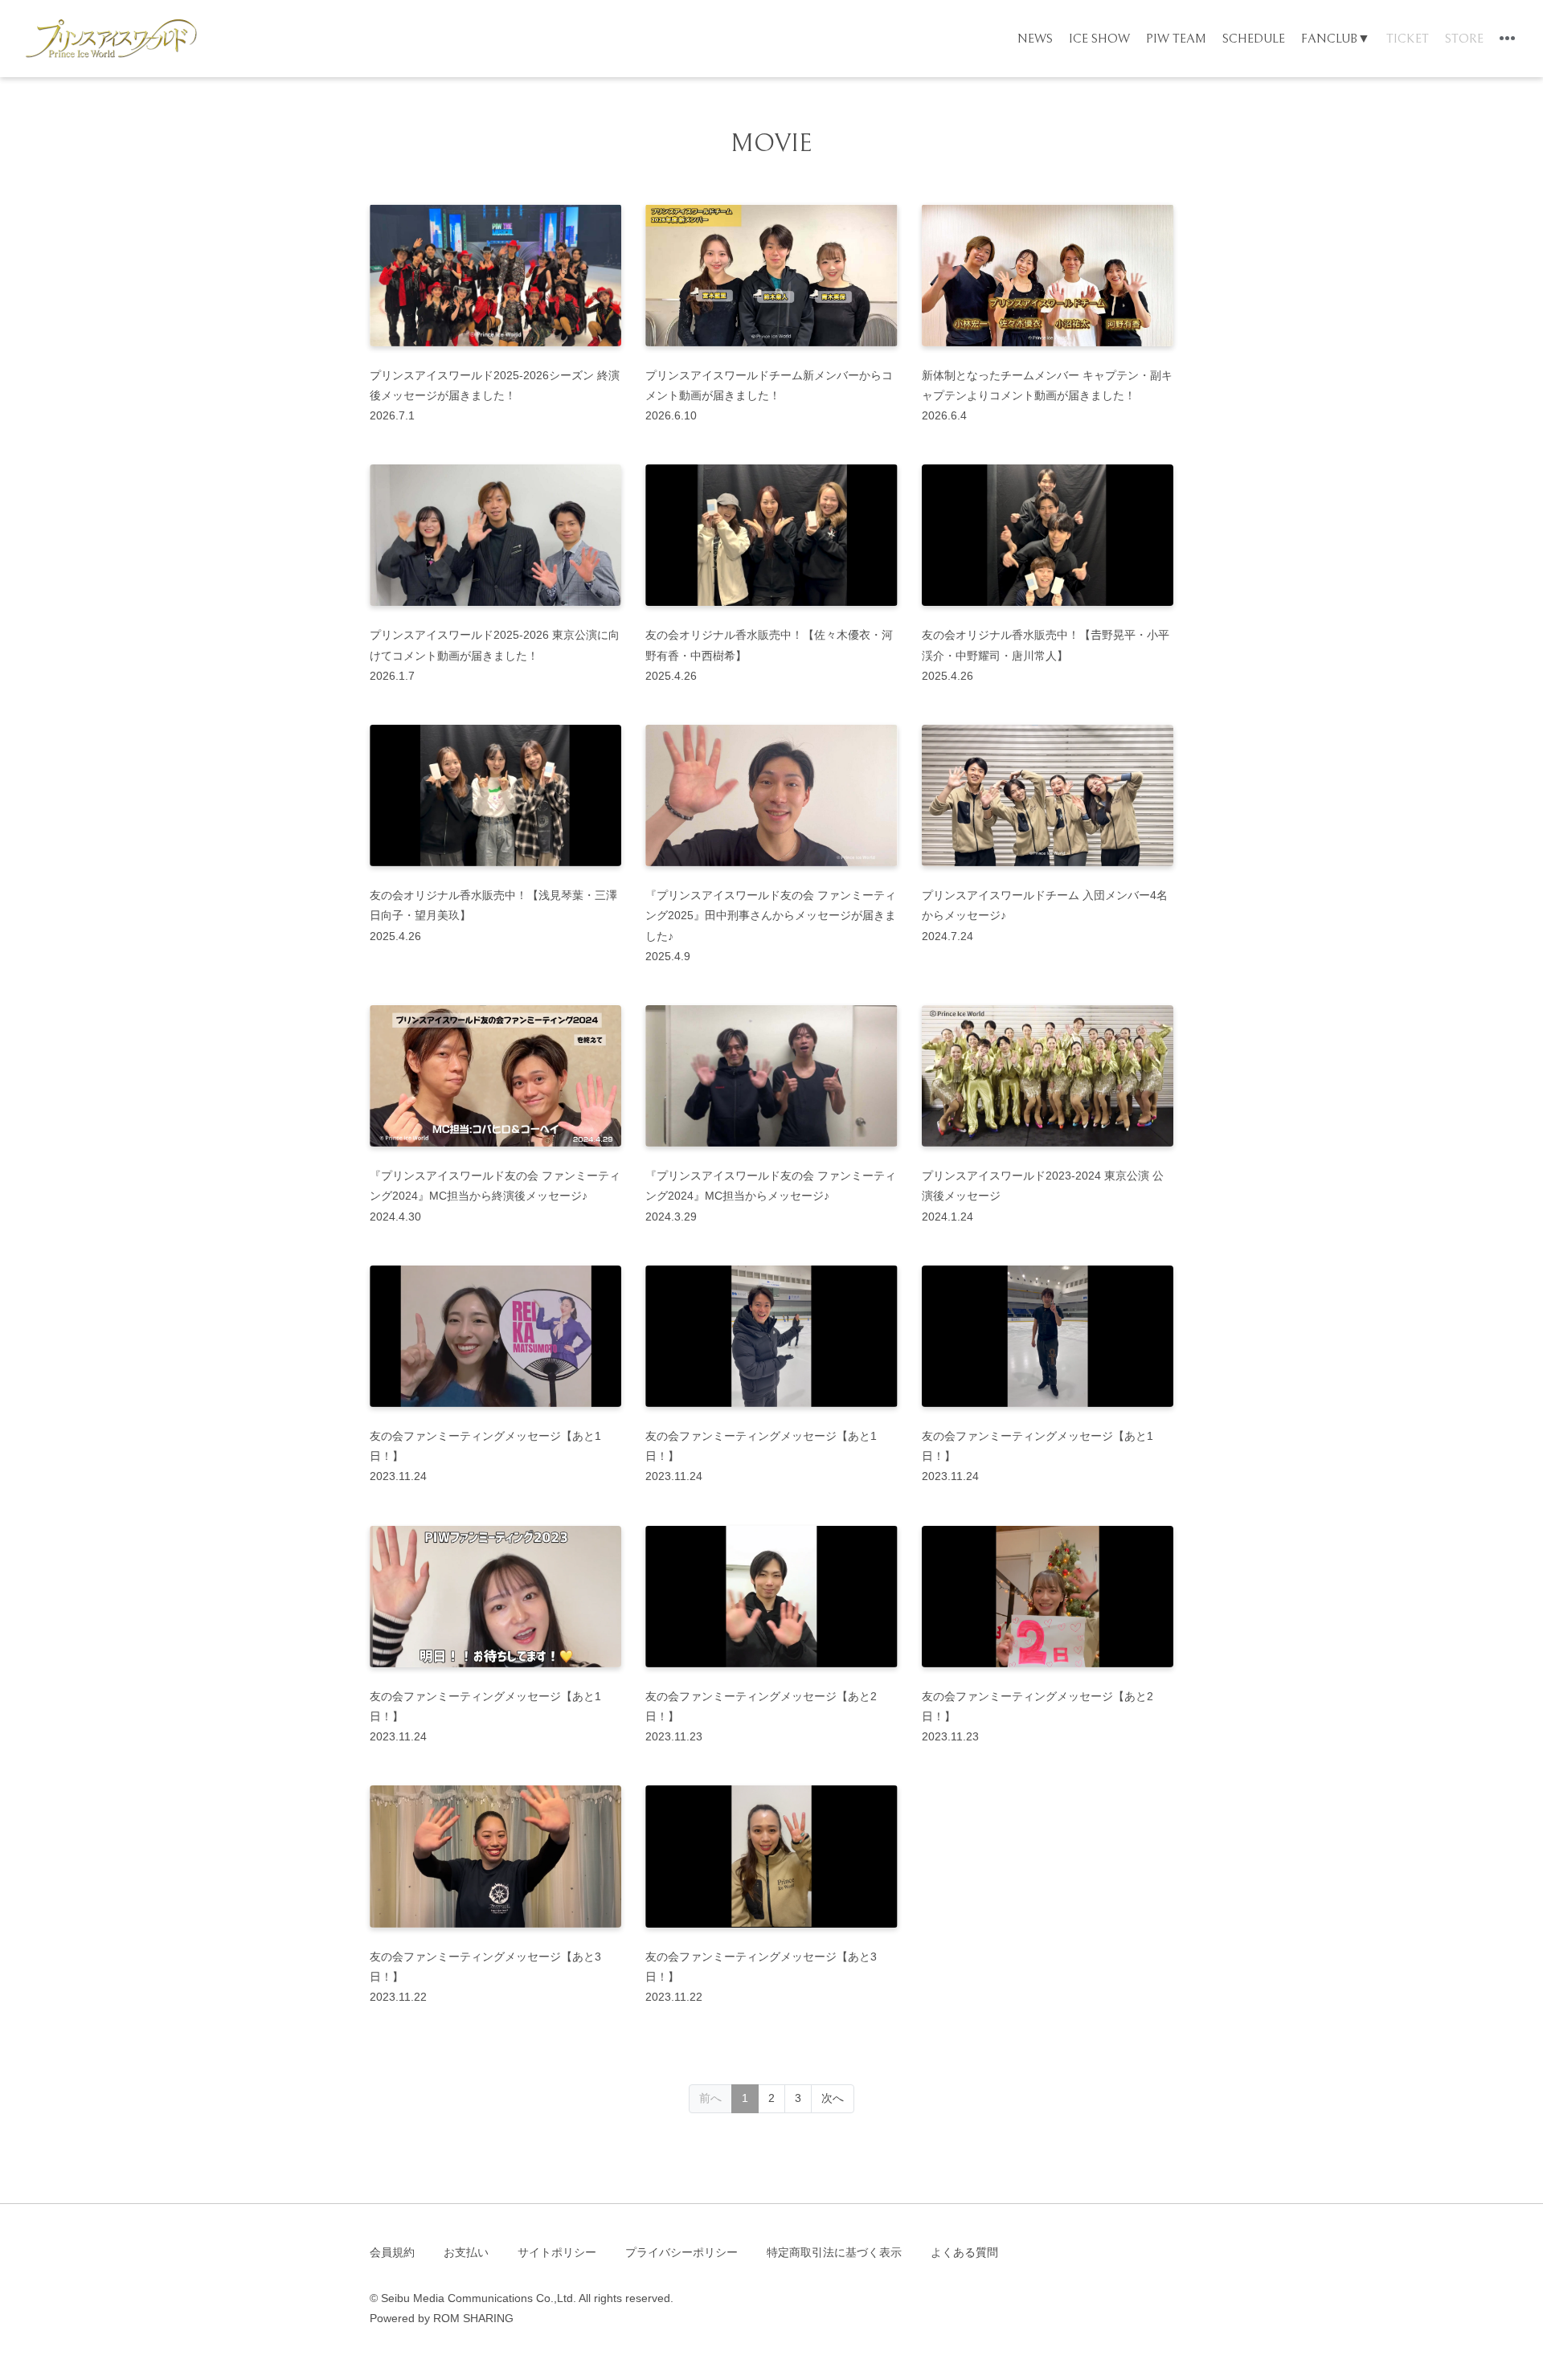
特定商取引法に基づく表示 (834, 2252)
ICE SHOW (1099, 39)
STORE (1464, 39)
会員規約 (392, 2252)
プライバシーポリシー (681, 2252)
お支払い (466, 2252)
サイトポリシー (557, 2252)
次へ (833, 2098)
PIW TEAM (1176, 39)
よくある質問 (964, 2252)
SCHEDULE (1254, 39)
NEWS (1035, 39)
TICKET (1408, 39)
